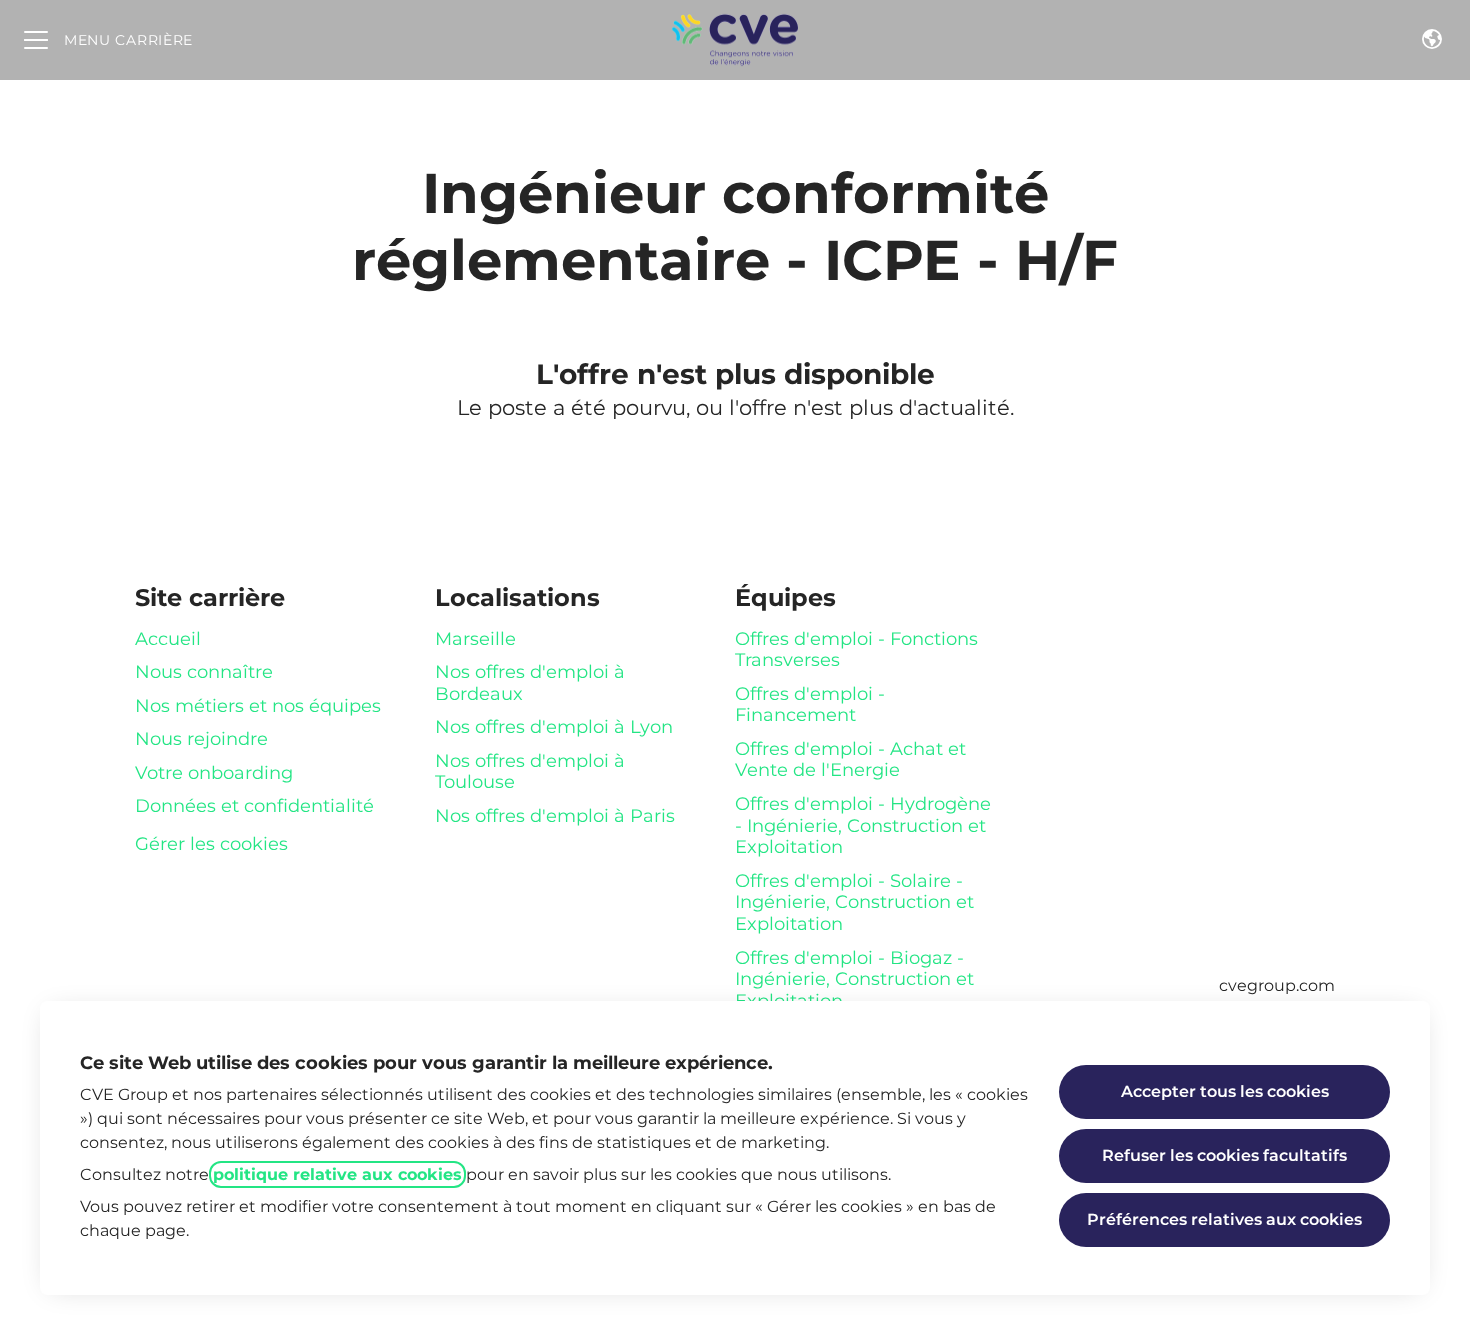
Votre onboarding (214, 773)
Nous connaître (204, 672)
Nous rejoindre (201, 739)
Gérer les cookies (211, 844)
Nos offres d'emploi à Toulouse (530, 772)
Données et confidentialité (254, 806)
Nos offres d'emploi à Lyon (554, 727)
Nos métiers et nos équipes (258, 706)
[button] (1432, 40)
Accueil (168, 639)
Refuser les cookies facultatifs (1224, 1155)
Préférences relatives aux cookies (1224, 1219)
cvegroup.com (1277, 985)
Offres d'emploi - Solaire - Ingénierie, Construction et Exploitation (854, 902)
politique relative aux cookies (337, 1174)
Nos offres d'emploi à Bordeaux (530, 683)
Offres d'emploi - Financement (810, 705)
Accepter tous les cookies (1225, 1091)
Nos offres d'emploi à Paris (555, 816)
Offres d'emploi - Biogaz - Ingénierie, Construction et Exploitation (854, 979)
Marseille (475, 639)
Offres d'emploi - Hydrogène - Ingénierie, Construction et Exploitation (863, 825)
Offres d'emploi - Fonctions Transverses (856, 650)
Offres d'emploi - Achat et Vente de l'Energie (850, 760)
